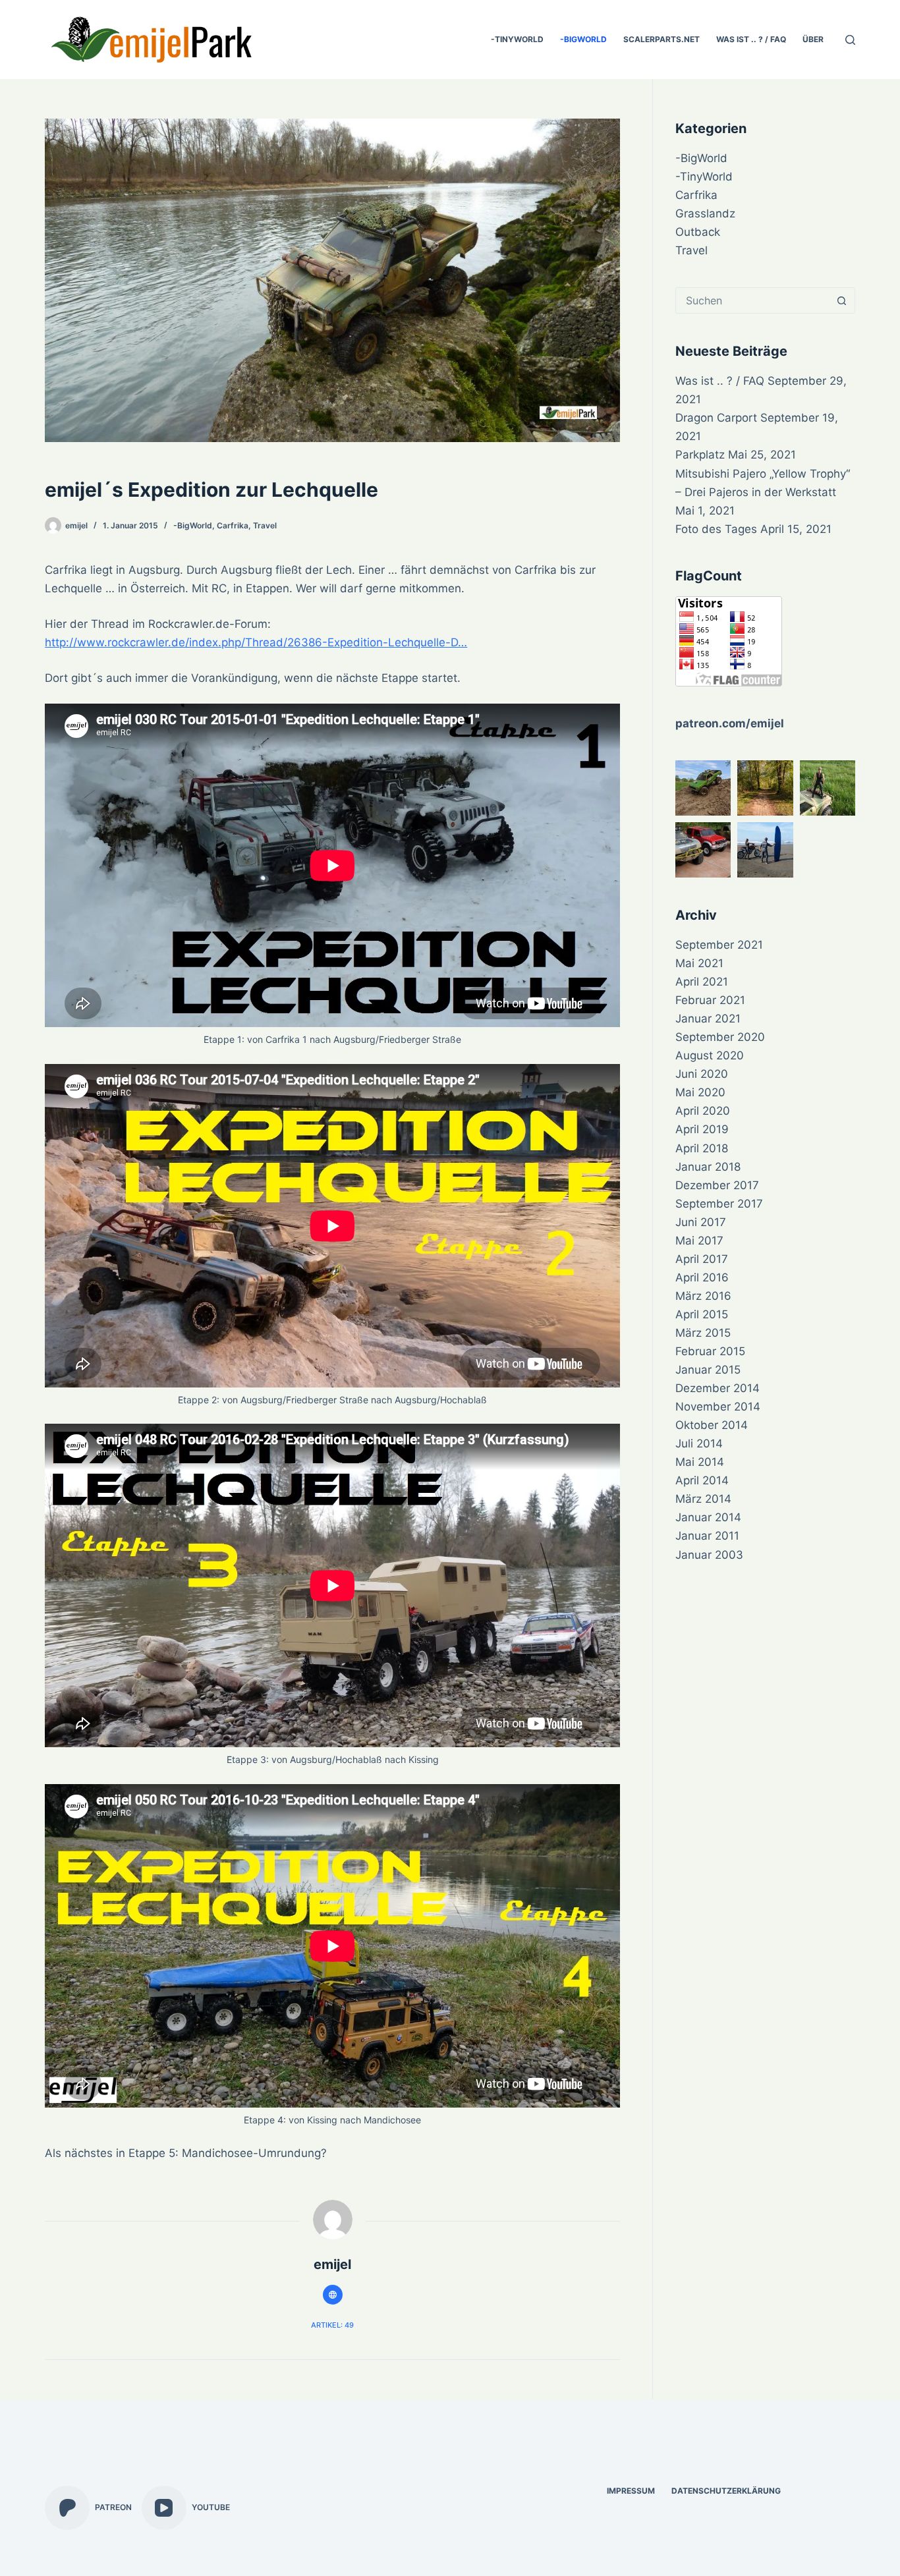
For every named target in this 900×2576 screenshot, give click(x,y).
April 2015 (702, 1314)
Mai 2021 (699, 963)
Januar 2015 (708, 1370)
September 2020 (720, 1037)
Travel (265, 525)
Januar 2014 (708, 1517)
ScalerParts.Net (661, 39)
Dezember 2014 (717, 1388)
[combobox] (752, 300)
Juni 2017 (701, 1222)
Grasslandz (705, 213)
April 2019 (702, 1129)
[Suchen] (850, 40)
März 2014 (703, 1499)
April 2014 (702, 1480)
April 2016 (702, 1277)
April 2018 (702, 1148)
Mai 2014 (700, 1462)
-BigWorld (583, 39)
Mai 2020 (700, 1092)
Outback (698, 232)
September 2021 (719, 945)
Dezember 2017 (717, 1185)
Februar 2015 (710, 1351)
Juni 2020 (702, 1074)
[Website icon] (333, 2295)
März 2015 (703, 1333)
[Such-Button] (842, 300)
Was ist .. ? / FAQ (751, 39)
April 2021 (702, 982)
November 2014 (718, 1407)
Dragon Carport (716, 418)
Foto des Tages (716, 529)
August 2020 (710, 1055)
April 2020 (703, 1111)
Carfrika (233, 525)
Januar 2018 (708, 1167)
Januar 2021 (708, 1019)
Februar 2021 (710, 1000)
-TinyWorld (517, 39)
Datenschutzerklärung (726, 2491)
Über (813, 39)
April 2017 (702, 1259)
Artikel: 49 (332, 2325)
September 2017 (719, 1204)
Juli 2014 (699, 1443)
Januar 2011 (707, 1536)
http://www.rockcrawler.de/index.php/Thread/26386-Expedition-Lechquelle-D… (256, 642)
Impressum (631, 2491)
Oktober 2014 (712, 1425)
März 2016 (703, 1296)
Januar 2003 (709, 1555)
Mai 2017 (699, 1241)
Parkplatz (700, 455)
